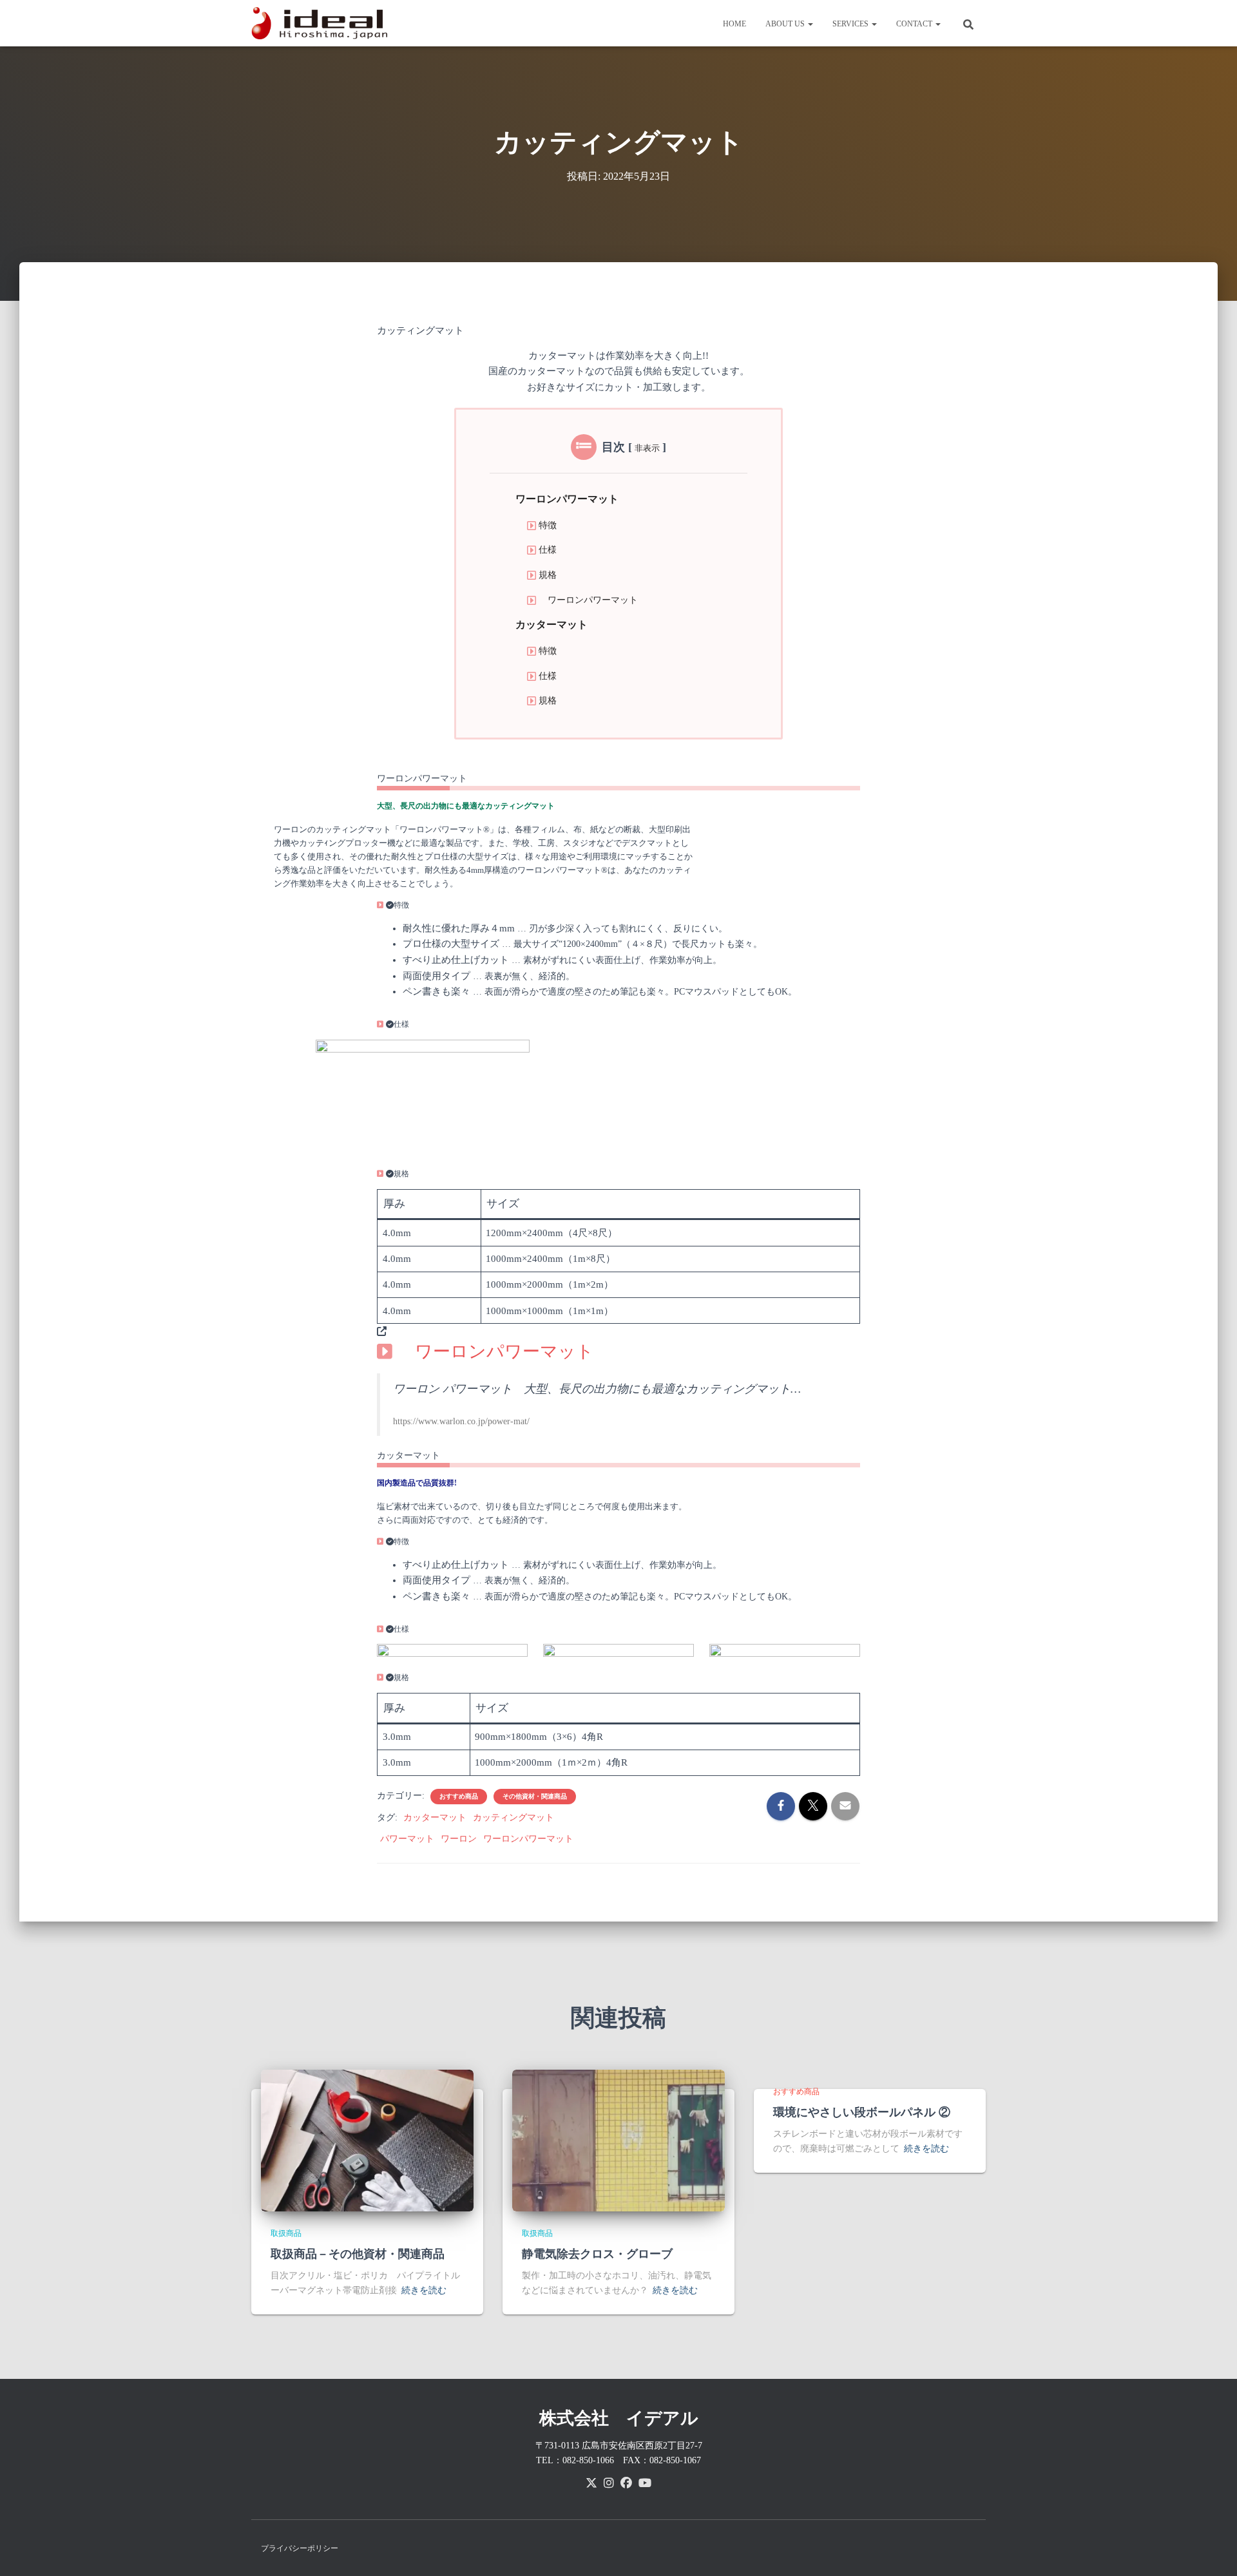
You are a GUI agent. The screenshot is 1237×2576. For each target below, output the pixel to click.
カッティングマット (513, 1818)
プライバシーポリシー (300, 2548)
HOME (734, 24)
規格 (548, 575)
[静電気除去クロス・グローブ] (618, 2140)
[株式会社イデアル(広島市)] (323, 23)
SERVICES (851, 24)
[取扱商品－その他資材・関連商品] (367, 2140)
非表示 (647, 448)
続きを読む (424, 2290)
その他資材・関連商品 (535, 1796)
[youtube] (645, 2483)
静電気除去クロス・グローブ (597, 2254)
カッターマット (551, 625)
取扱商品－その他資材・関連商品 (358, 2254)
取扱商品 (286, 2233)
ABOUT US (786, 24)
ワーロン (459, 1839)
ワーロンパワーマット (567, 499)
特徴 (548, 525)
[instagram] (609, 2483)
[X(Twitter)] (591, 2483)
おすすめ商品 (459, 1796)
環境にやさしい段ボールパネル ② (862, 2112)
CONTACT (915, 24)
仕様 (548, 549)
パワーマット (407, 1839)
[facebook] (626, 2483)
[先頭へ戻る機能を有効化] (1212, 2550)
